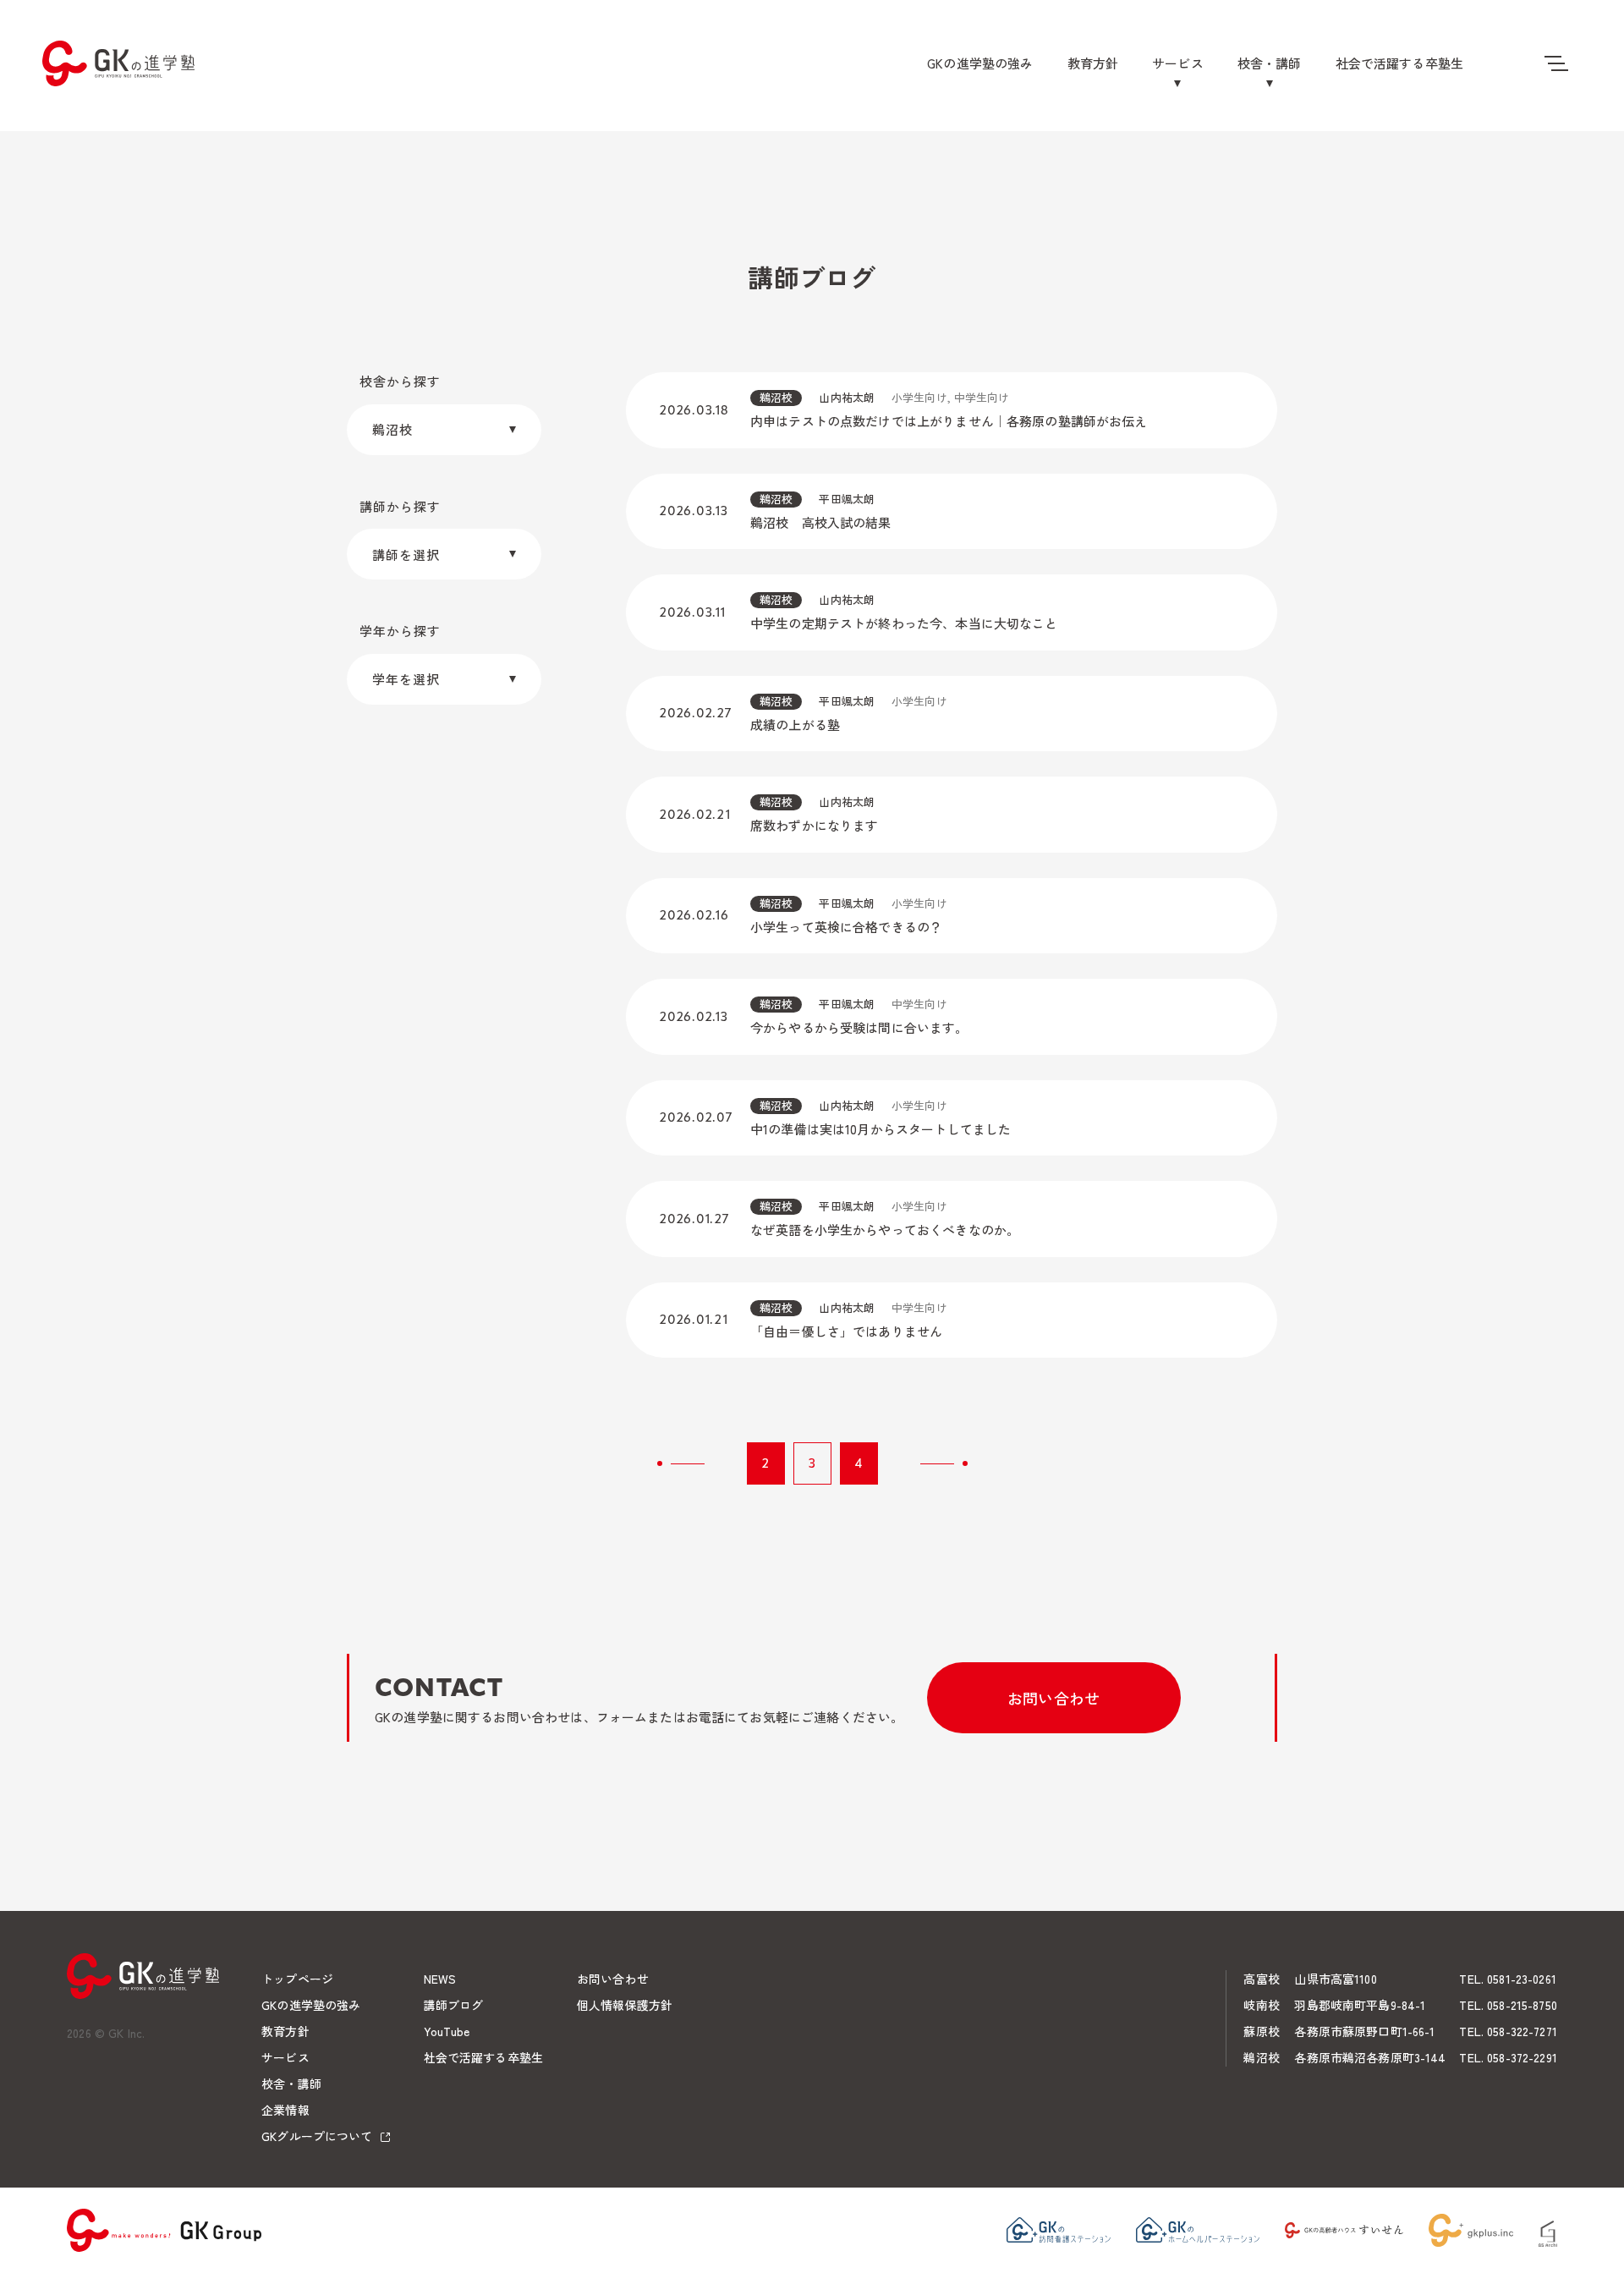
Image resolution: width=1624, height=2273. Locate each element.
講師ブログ (454, 2005)
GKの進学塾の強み (980, 63)
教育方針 (1093, 63)
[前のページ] (681, 1463)
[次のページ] (944, 1463)
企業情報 (285, 2110)
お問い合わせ (1053, 1698)
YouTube (447, 2031)
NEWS (440, 1979)
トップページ (297, 1979)
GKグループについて (317, 2136)
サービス (1178, 63)
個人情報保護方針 (625, 2005)
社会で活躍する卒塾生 (1400, 63)
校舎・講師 (1270, 63)
